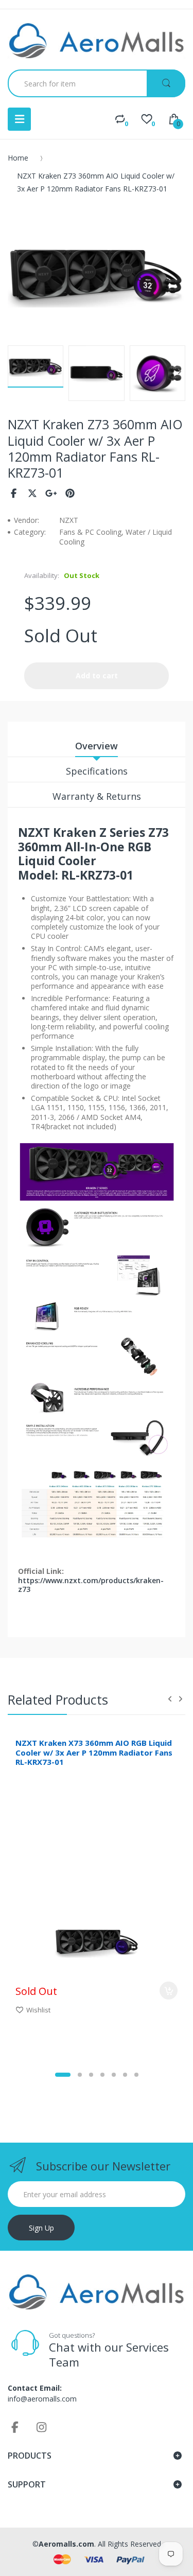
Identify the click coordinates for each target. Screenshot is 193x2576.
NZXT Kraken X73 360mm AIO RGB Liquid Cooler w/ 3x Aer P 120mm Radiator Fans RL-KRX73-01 (94, 1753)
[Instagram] (42, 2427)
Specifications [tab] (97, 771)
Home (18, 158)
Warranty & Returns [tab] (97, 796)
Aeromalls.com (66, 2544)
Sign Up (41, 2228)
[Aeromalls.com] (97, 41)
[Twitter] (33, 493)
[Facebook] (14, 493)
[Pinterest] (70, 493)
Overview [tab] (97, 746)
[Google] (51, 493)
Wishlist (38, 2010)
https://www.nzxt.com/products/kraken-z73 (91, 1585)
